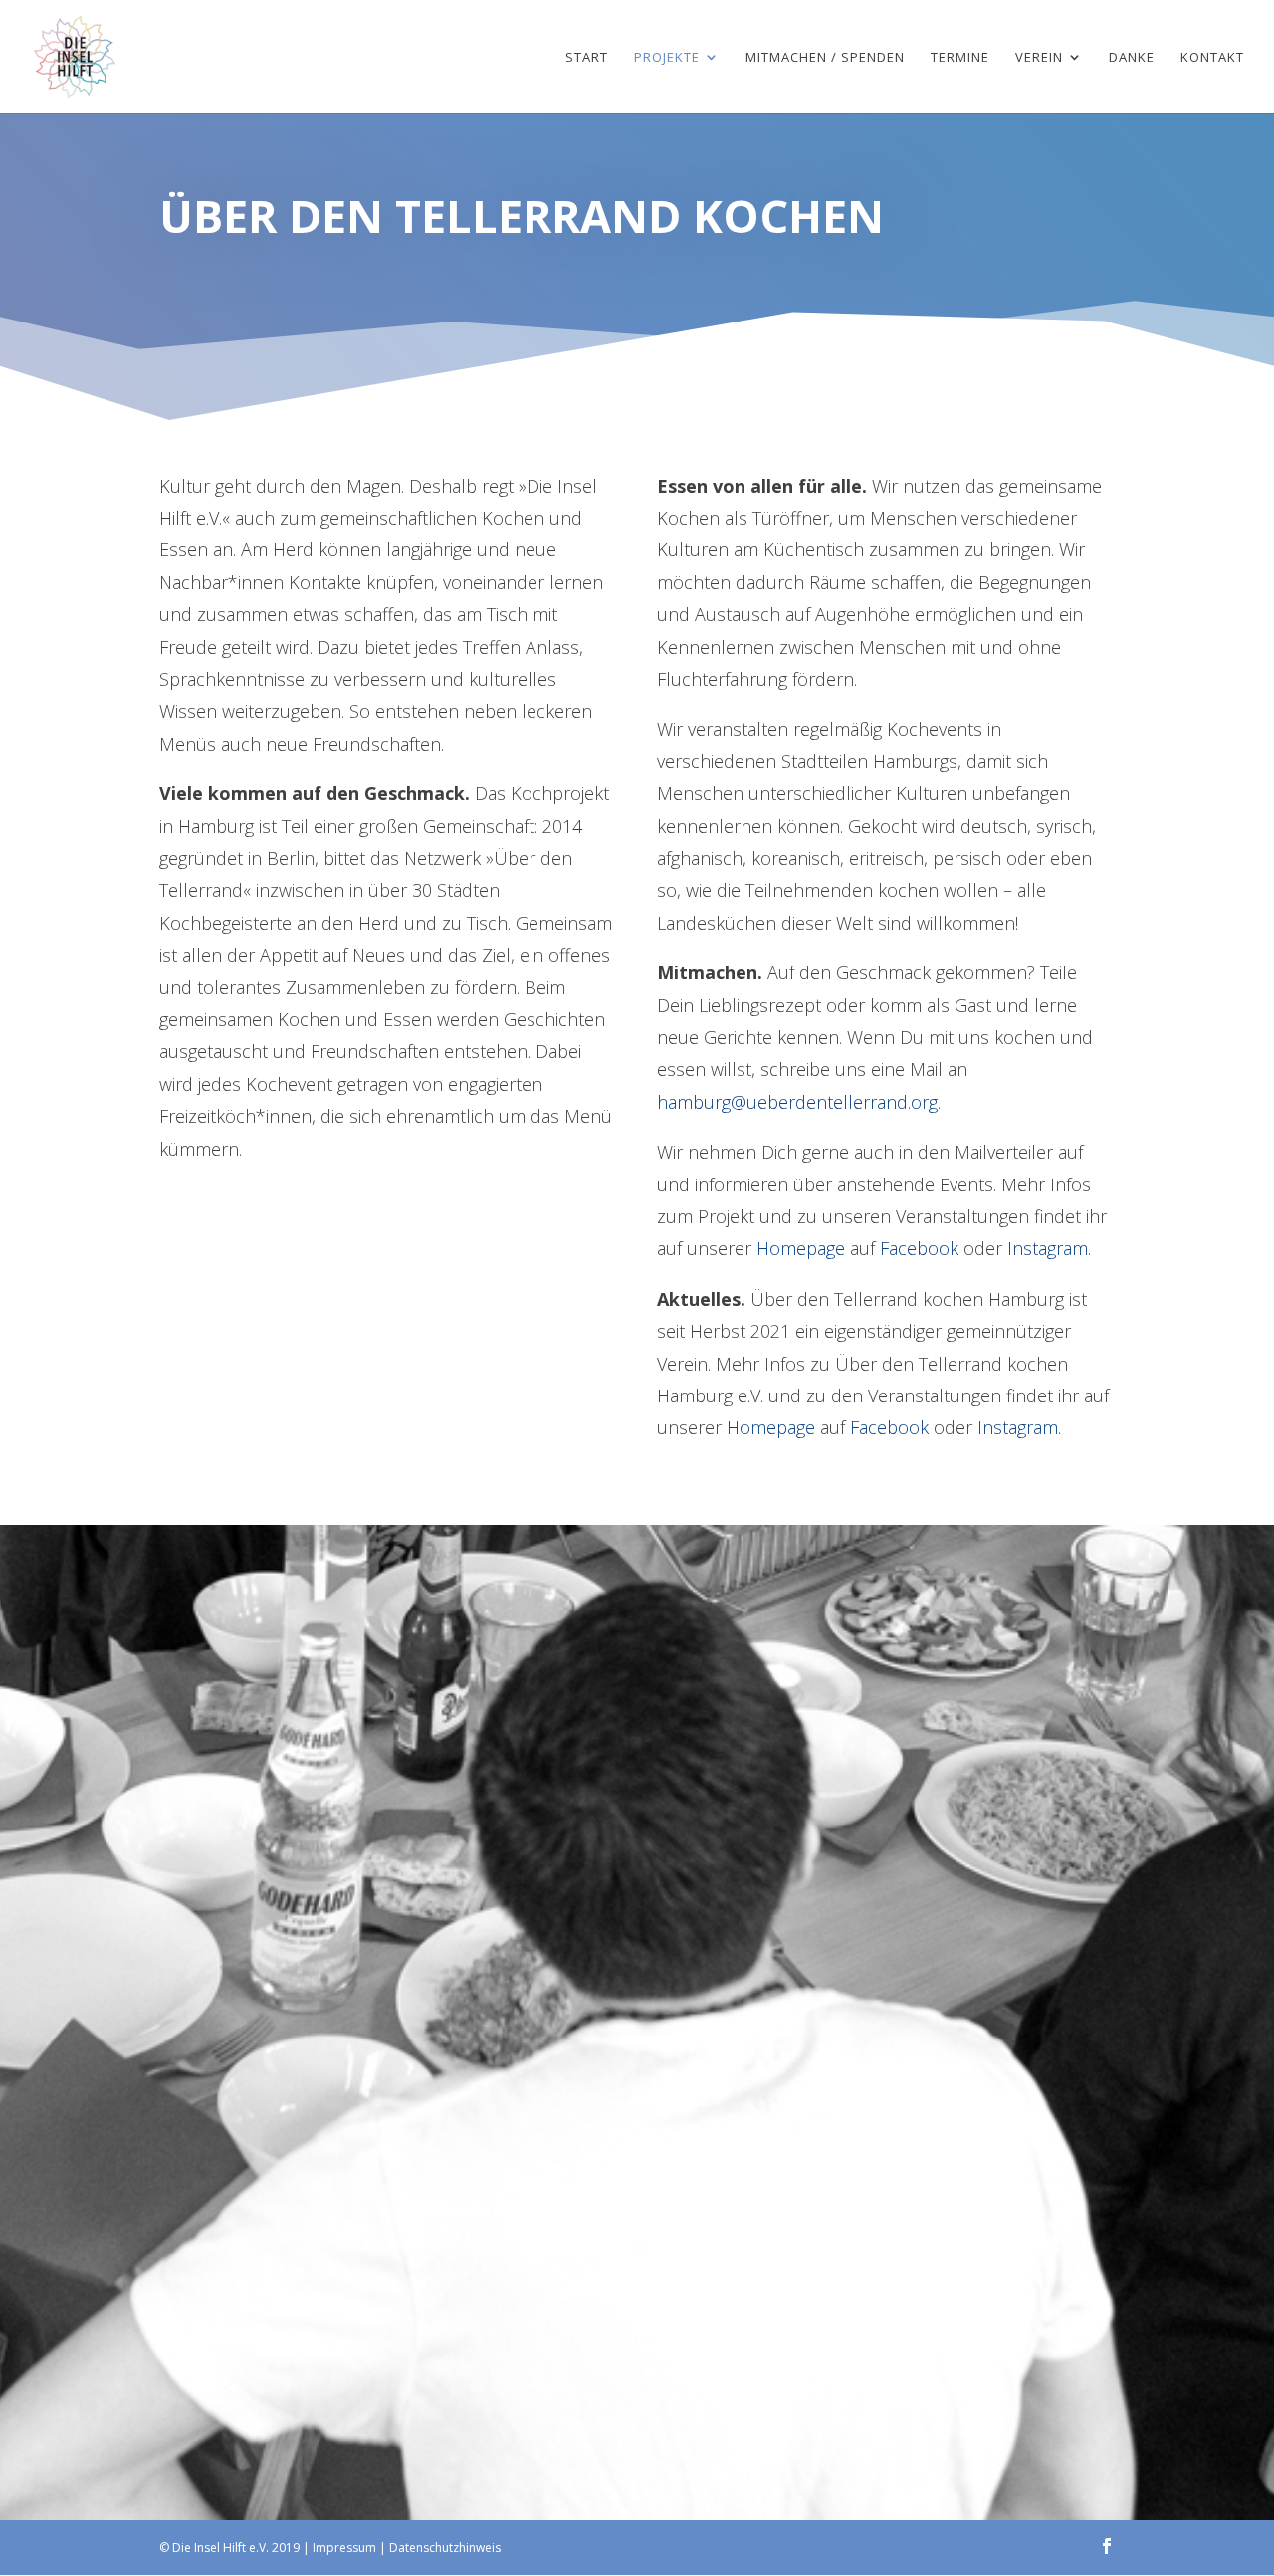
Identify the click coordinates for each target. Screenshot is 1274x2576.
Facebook (919, 1248)
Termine (960, 58)
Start (587, 58)
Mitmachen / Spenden (825, 58)
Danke (1132, 58)
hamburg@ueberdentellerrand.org (797, 1102)
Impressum (344, 2548)
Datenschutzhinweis (445, 2548)
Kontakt (1212, 58)
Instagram (1048, 1248)
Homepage (801, 1248)
